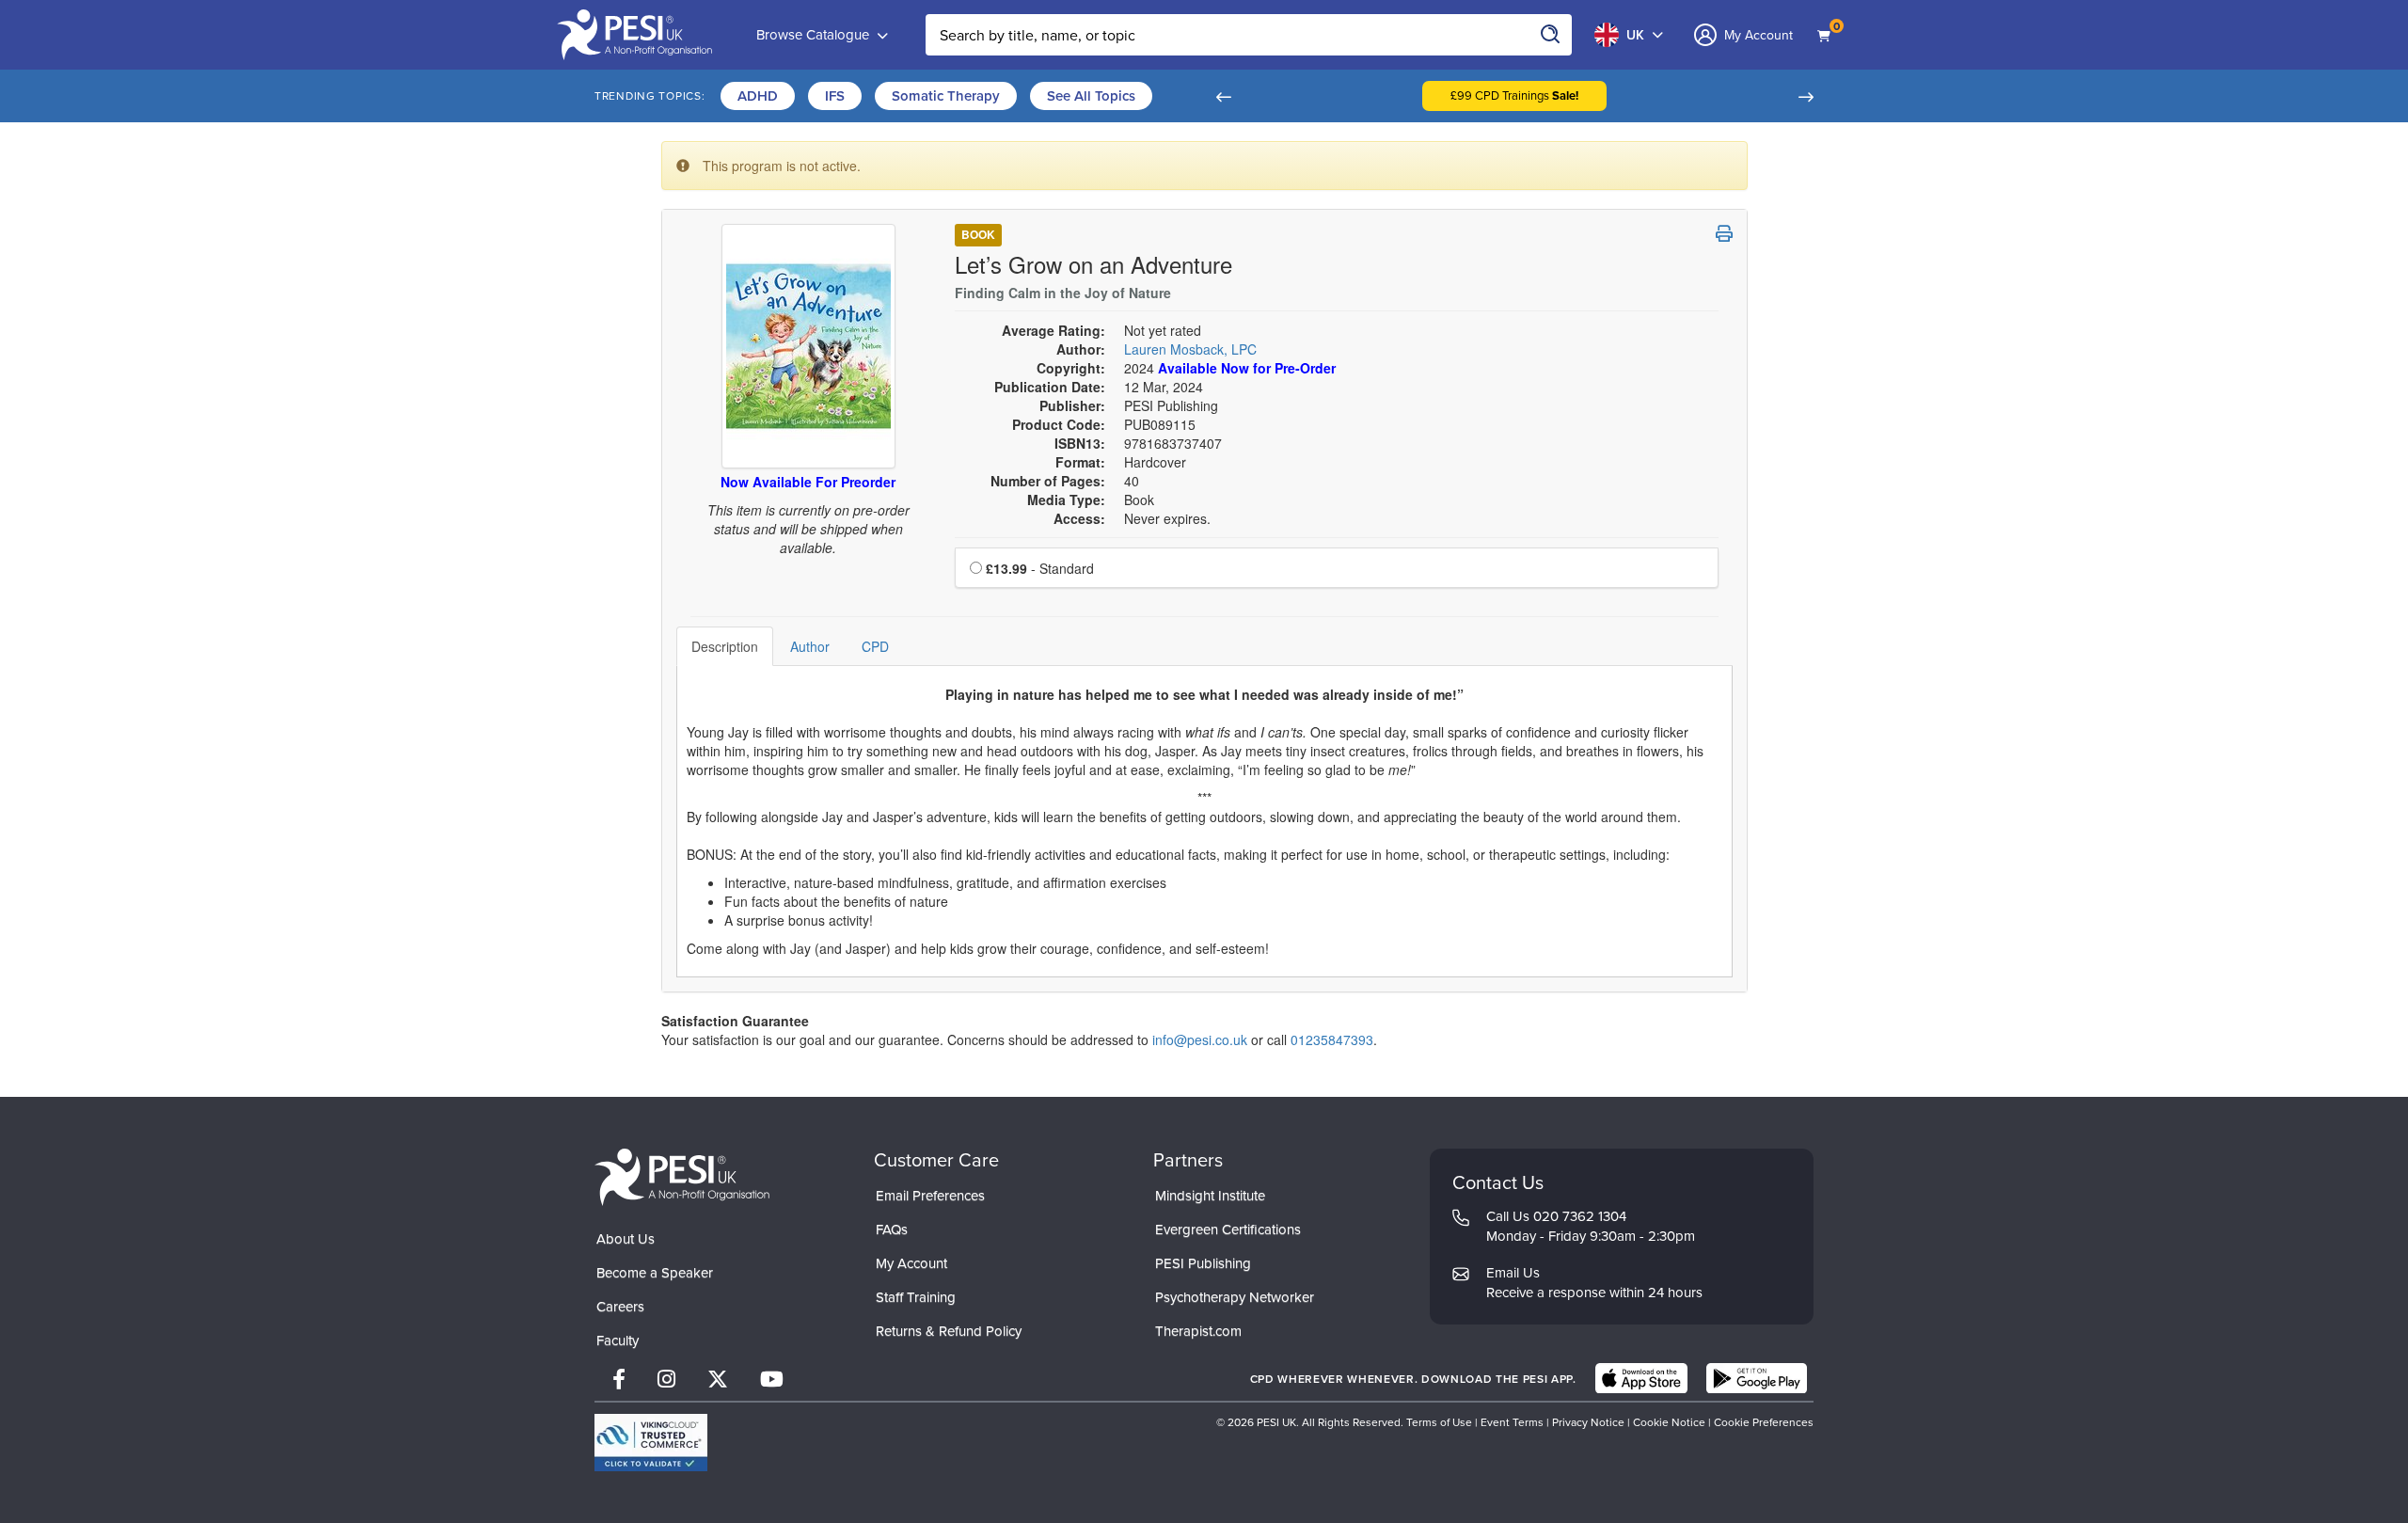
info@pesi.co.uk (1200, 1039)
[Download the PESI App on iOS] (1641, 1378)
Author (810, 646)
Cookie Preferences (1764, 1422)
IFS (835, 95)
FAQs (892, 1229)
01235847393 (1332, 1039)
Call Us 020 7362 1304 (1556, 1216)
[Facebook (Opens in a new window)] (619, 1379)
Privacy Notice (1588, 1422)
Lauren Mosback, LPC (1190, 349)
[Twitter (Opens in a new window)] (718, 1379)
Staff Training (916, 1297)
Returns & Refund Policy (949, 1331)
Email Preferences (930, 1195)
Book (978, 234)
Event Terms (1512, 1422)
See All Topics (1091, 95)
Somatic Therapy (946, 95)
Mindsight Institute (1210, 1195)
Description (725, 646)
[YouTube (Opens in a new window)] (772, 1379)
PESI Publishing (1203, 1263)
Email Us (1513, 1272)
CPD (875, 646)
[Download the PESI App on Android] (1757, 1378)
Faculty (618, 1340)
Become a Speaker (655, 1272)
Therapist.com (1198, 1331)
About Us (626, 1238)
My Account (911, 1263)
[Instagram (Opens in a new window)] (666, 1379)
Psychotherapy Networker (1235, 1297)
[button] (1223, 96)
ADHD (758, 95)
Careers (620, 1306)
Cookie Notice (1669, 1422)
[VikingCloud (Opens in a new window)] (651, 1443)
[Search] (1551, 35)
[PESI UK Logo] (682, 1176)
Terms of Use (1439, 1422)
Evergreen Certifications (1228, 1229)
